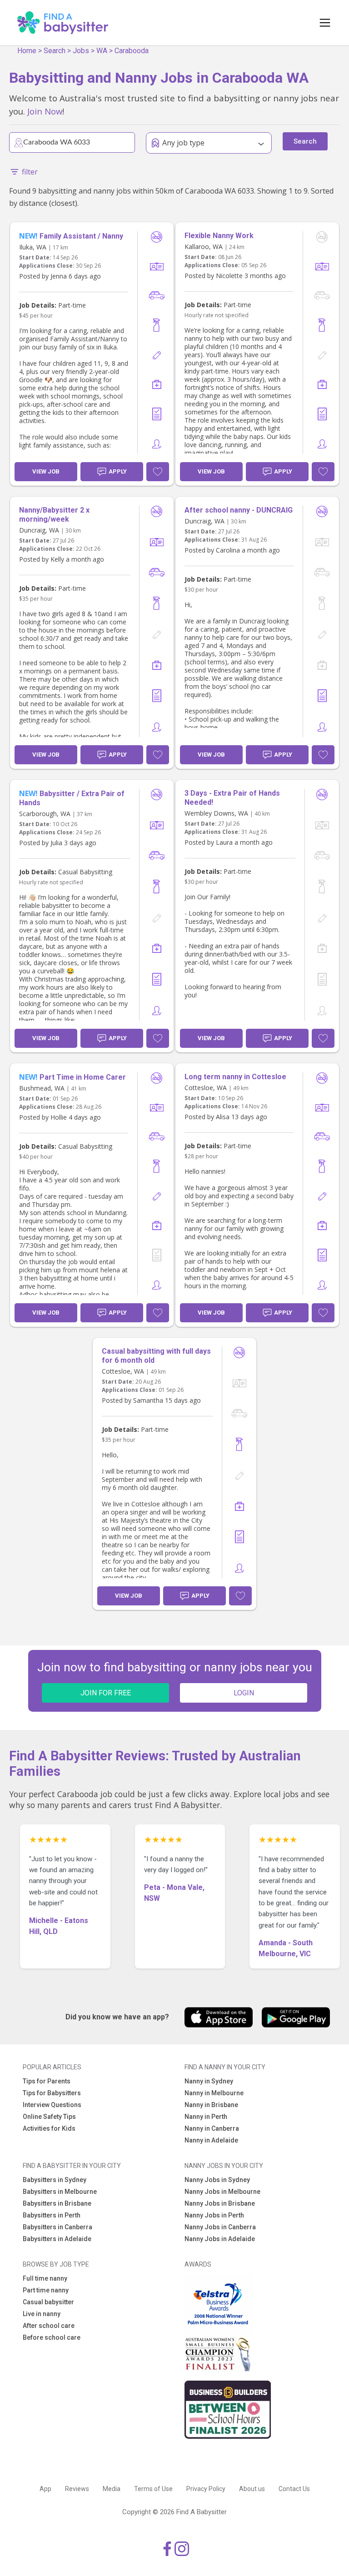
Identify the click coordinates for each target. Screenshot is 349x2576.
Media (112, 2489)
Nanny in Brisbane (211, 2105)
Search (55, 51)
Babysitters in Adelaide (57, 2239)
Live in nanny (42, 2314)
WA (102, 51)
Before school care (52, 2337)
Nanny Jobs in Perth (214, 2215)
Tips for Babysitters (52, 2093)
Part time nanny (46, 2290)
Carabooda (132, 51)
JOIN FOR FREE (106, 1693)
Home (27, 51)
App (45, 2489)
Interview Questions (52, 2105)
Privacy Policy (206, 2489)
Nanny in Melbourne (214, 2093)
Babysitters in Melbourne (60, 2192)
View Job (46, 471)
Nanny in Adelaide (211, 2140)
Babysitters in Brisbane (57, 2203)
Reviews (77, 2489)
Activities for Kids (49, 2128)
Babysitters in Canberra (57, 2227)
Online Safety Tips (49, 2117)
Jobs (81, 51)
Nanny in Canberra (212, 2128)
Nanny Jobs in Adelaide (220, 2239)
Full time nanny (45, 2278)
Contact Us (294, 2489)
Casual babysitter (48, 2302)
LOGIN (244, 1693)
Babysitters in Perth (52, 2215)
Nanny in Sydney (209, 2081)
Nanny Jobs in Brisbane (220, 2203)
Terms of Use (153, 2489)
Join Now (45, 111)
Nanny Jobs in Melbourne (222, 2192)
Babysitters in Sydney (55, 2180)
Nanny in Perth (206, 2117)
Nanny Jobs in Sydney (217, 2180)
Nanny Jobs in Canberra (220, 2227)
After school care (49, 2326)
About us (252, 2489)
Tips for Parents (47, 2081)
